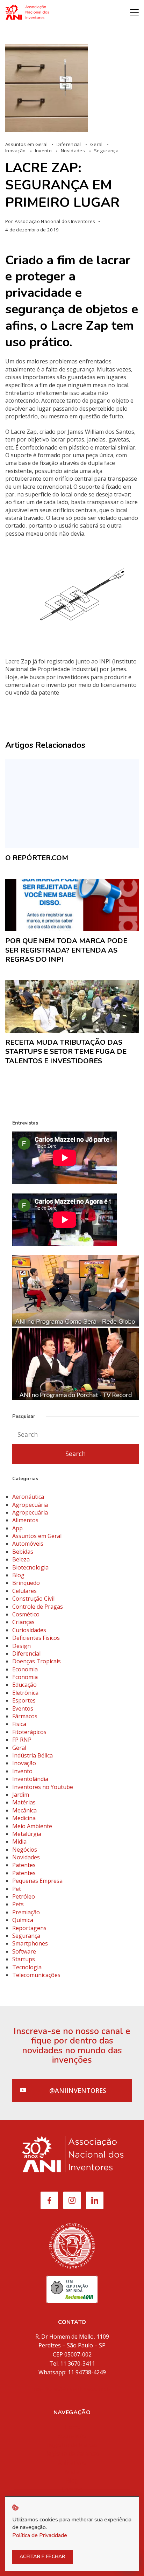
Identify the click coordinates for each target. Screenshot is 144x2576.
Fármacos (25, 1716)
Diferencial (69, 144)
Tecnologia (27, 1967)
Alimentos (25, 1520)
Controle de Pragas (38, 1607)
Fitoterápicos (29, 1732)
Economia (25, 1669)
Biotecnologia (30, 1567)
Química (23, 1920)
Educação (24, 1685)
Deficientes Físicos (36, 1638)
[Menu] (134, 12)
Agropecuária (30, 1505)
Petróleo (24, 1896)
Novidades (73, 151)
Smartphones (30, 1943)
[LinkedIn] (95, 2200)
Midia (19, 1842)
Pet (17, 1889)
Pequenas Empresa (37, 1881)
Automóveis (28, 1544)
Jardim (21, 1795)
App (17, 1528)
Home (72, 2427)
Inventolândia (30, 1779)
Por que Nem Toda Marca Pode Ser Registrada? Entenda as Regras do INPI (66, 950)
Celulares (24, 1591)
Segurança (106, 151)
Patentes (24, 1865)
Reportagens (29, 1928)
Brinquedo (26, 1583)
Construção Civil (33, 1599)
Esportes (24, 1700)
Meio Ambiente (32, 1826)
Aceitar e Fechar (42, 2557)
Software (24, 1951)
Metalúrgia (27, 1834)
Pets (18, 1904)
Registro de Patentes (72, 2453)
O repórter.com (37, 858)
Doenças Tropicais (37, 1661)
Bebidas (23, 1552)
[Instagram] (72, 2200)
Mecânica (24, 1810)
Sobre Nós (72, 2436)
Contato (72, 2490)
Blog (18, 1575)
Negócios (25, 1850)
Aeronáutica (28, 1497)
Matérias (24, 1802)
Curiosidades (29, 1630)
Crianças (23, 1622)
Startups (24, 1959)
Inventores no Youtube (43, 1787)
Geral (97, 144)
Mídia (72, 2472)
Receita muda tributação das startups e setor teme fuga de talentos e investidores (66, 1052)
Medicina (24, 1818)
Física (19, 1724)
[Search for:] (75, 1435)
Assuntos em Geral (27, 144)
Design (21, 1646)
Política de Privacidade (40, 2535)
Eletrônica (25, 1693)
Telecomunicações (36, 1975)
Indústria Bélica (33, 1755)
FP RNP (22, 1740)
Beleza (21, 1559)
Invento (44, 151)
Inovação (16, 151)
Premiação (26, 1912)
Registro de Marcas (72, 2445)
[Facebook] (49, 2200)
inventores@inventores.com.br (72, 2389)
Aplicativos (72, 2463)
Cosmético (26, 1614)
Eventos (23, 1708)
